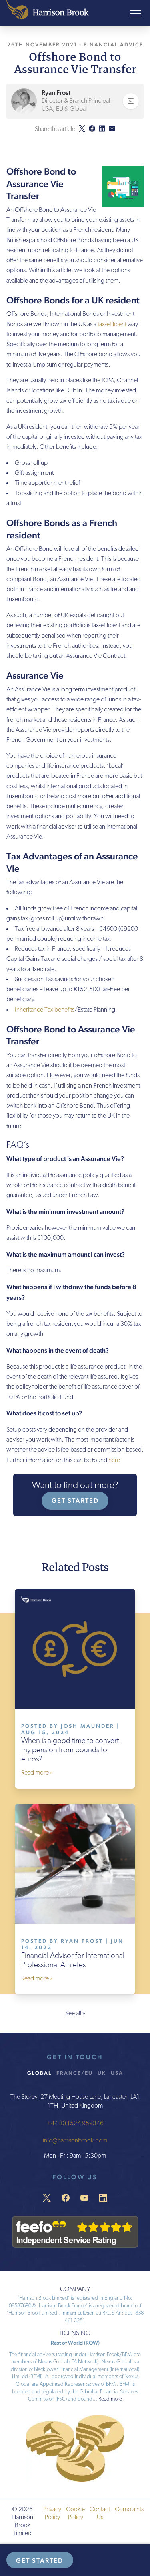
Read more (110, 2399)
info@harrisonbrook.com (75, 2141)
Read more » (37, 1773)
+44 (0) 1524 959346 (75, 2123)
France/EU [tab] (75, 2072)
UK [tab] (102, 2072)
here (114, 1460)
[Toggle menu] (136, 13)
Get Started (75, 1501)
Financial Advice (113, 44)
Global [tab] (39, 2072)
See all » (75, 2014)
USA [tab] (117, 2072)
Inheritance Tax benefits (45, 1010)
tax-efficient (112, 325)
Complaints (129, 2510)
